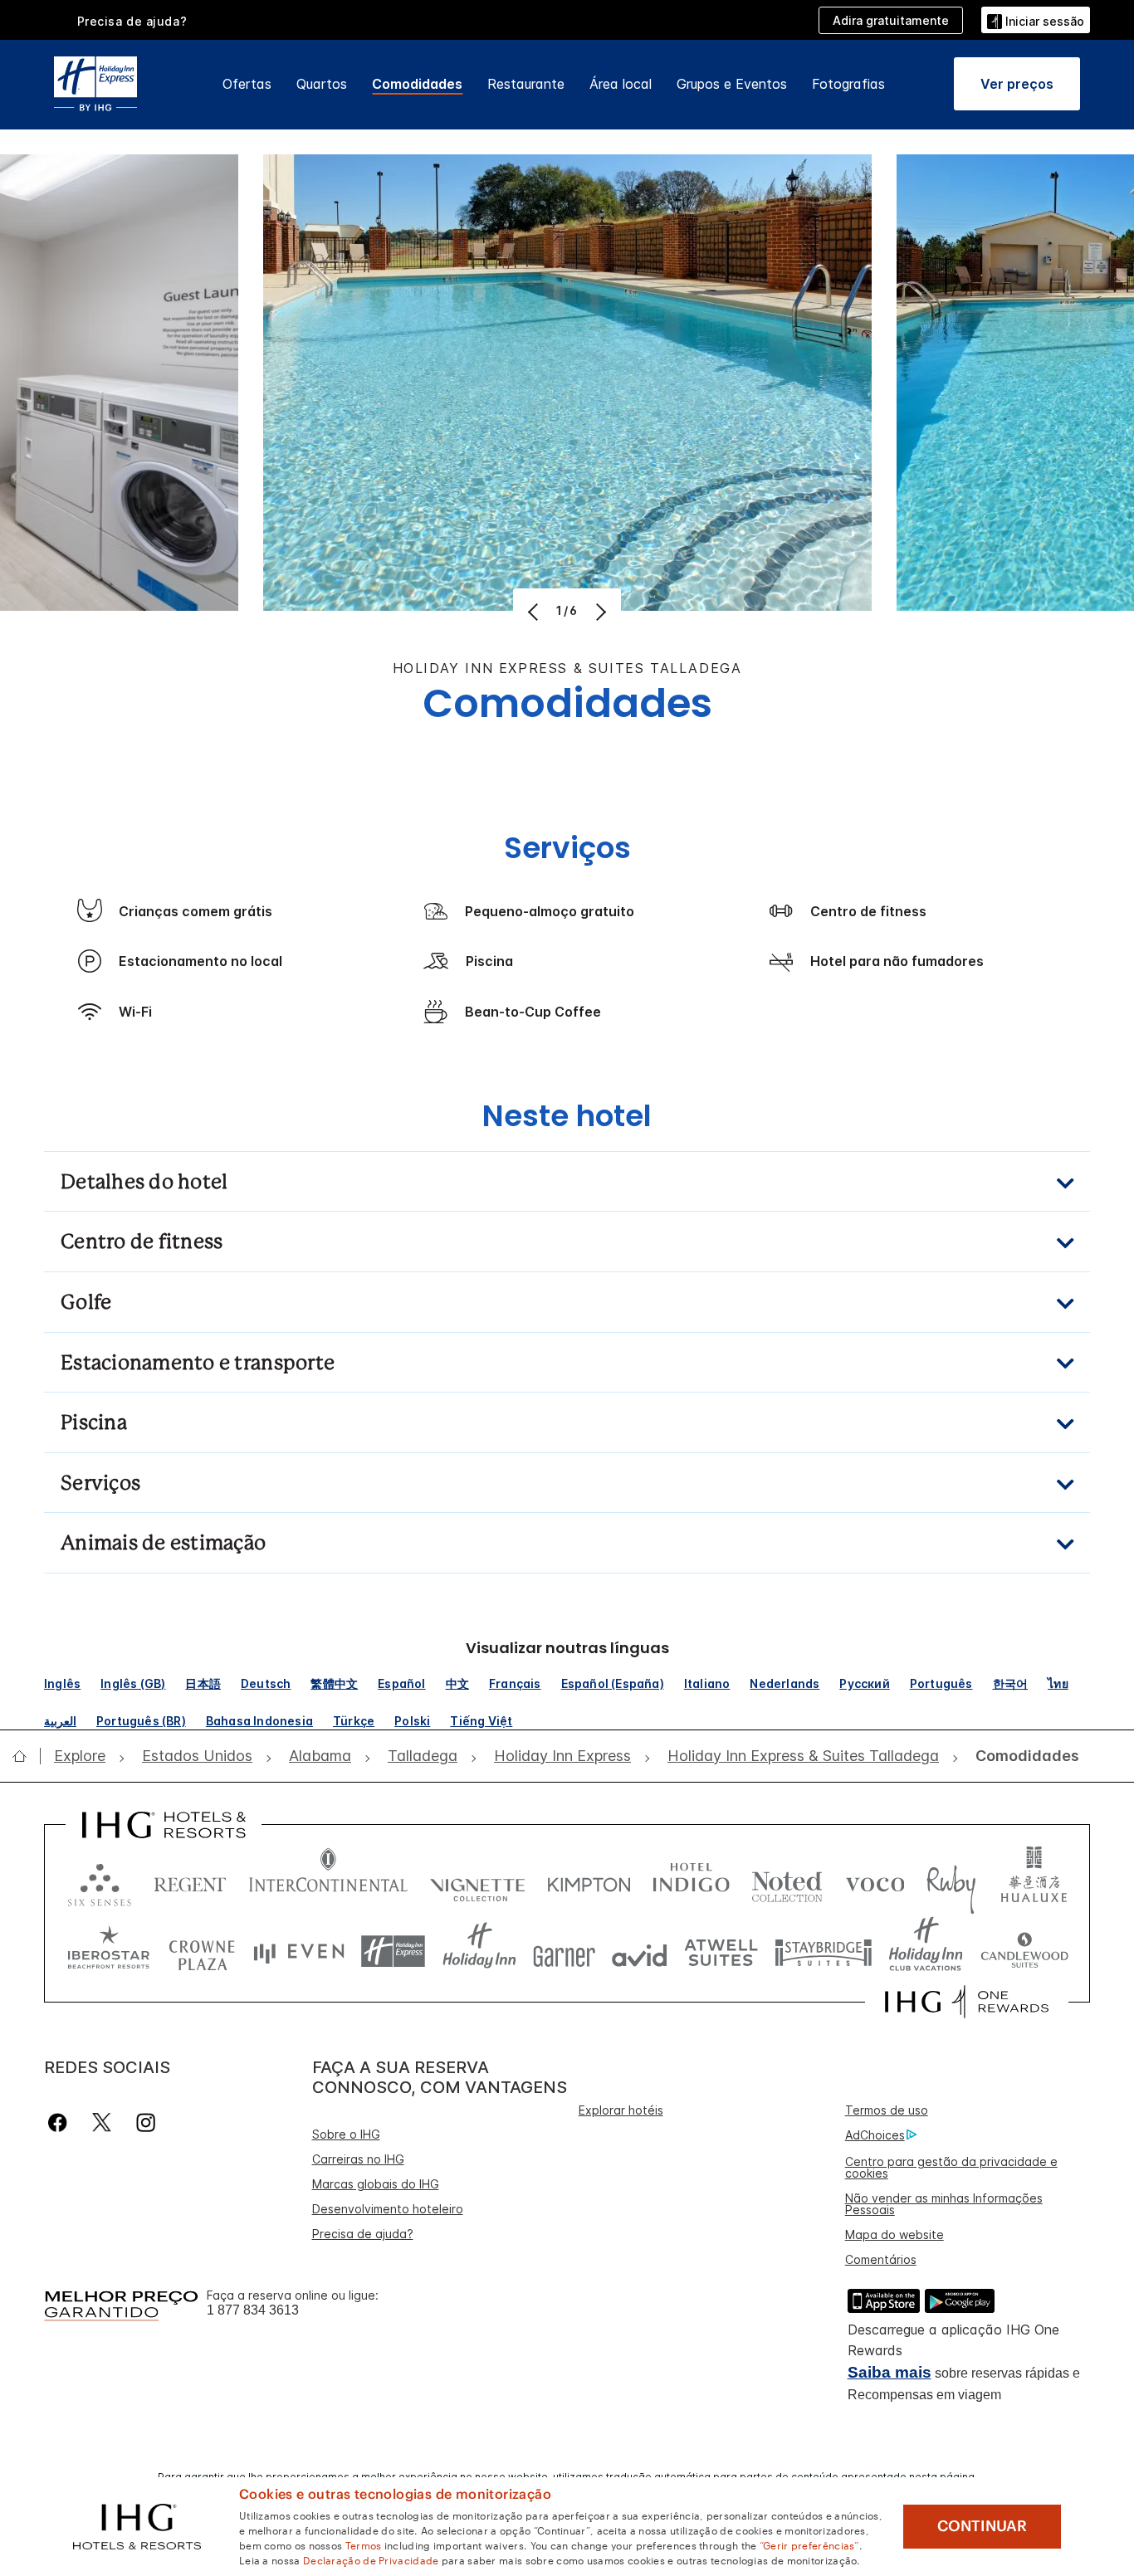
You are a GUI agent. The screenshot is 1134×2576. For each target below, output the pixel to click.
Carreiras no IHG (358, 2159)
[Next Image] (599, 612)
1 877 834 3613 (253, 2310)
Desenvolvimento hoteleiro (388, 2209)
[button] (1036, 20)
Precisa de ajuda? (363, 2234)
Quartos (322, 84)
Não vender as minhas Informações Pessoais (944, 2204)
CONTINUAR (982, 2526)
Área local (621, 84)
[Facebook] (61, 2122)
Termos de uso (887, 2110)
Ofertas (247, 84)
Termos (364, 2544)
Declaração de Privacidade (371, 2559)
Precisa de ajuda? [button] (132, 21)
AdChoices (875, 2135)
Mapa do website (894, 2234)
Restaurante (526, 84)
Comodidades (417, 84)
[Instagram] (146, 2122)
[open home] (26, 1756)
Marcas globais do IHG (376, 2184)
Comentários (881, 2259)
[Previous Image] (535, 612)
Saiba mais (890, 2372)
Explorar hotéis (621, 2110)
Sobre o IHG (346, 2134)
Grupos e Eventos (732, 84)
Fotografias (848, 84)
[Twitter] (102, 2122)
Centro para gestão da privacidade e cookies (951, 2167)
